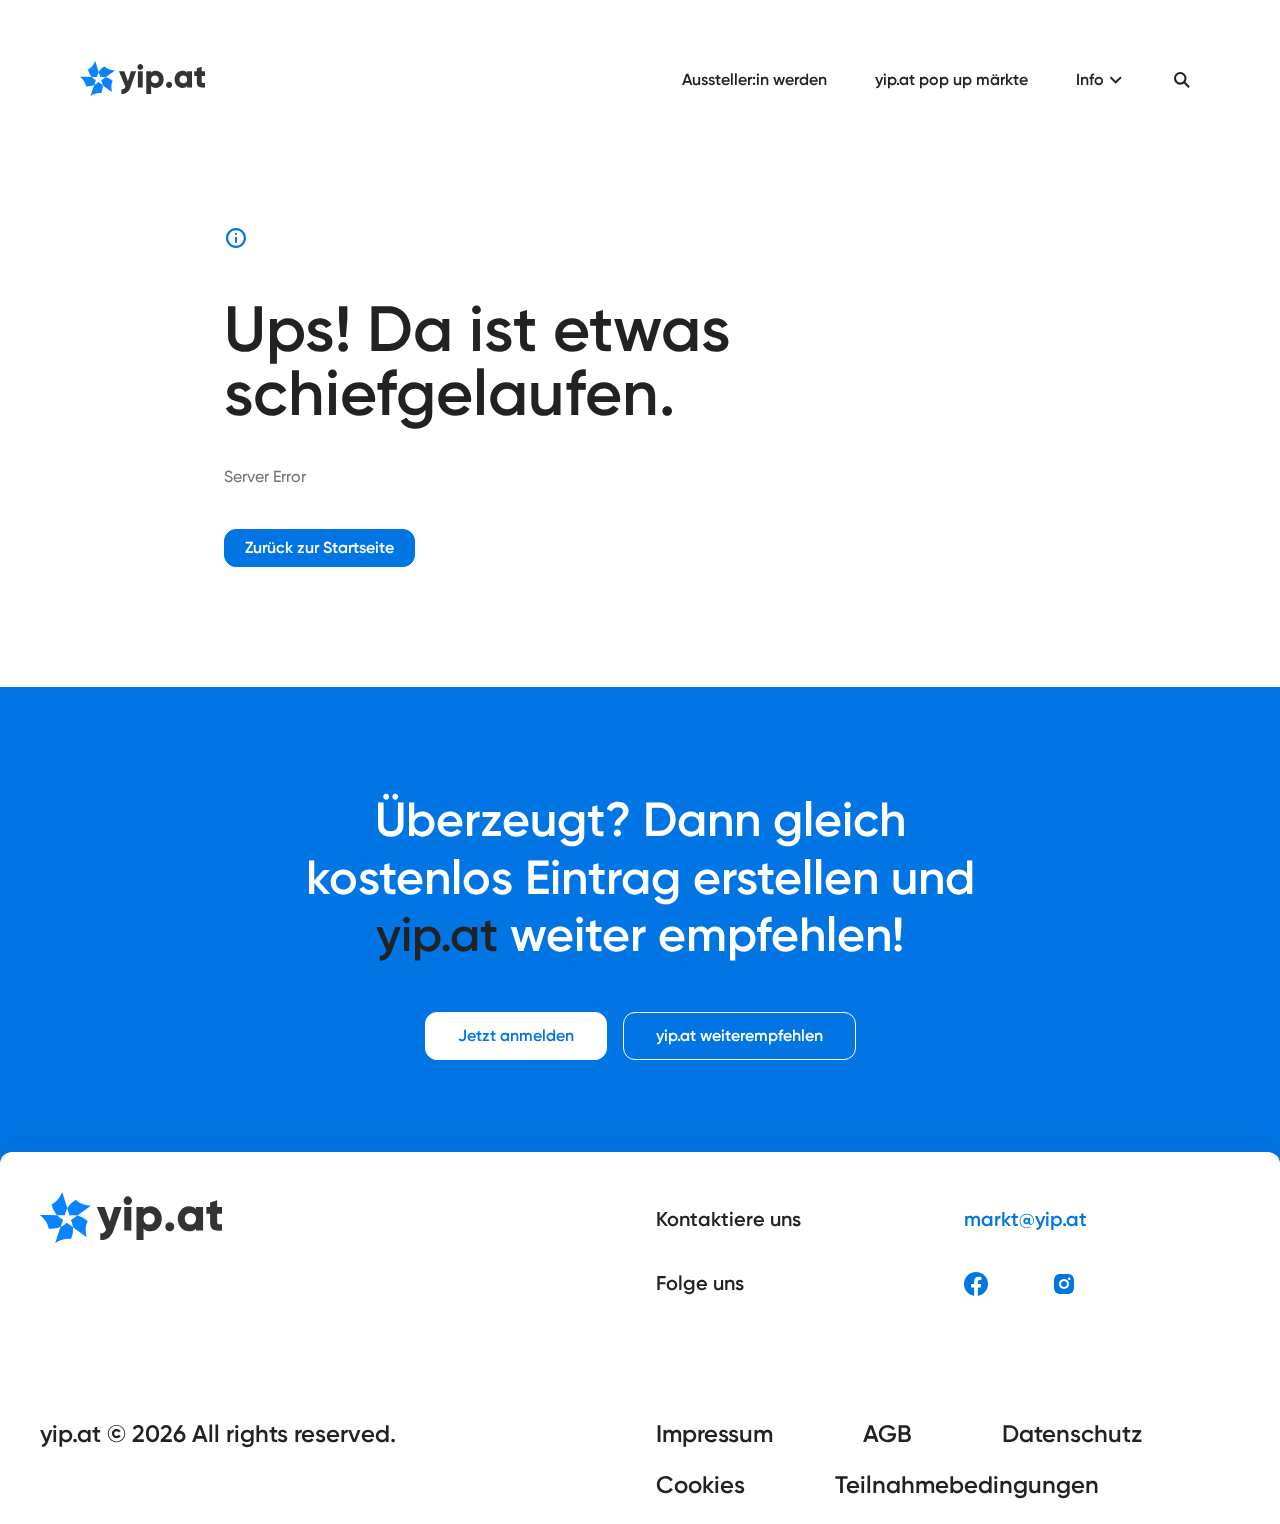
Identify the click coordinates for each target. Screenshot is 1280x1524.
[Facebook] (976, 1284)
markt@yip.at (1025, 1219)
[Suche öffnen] (1182, 80)
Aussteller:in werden (754, 79)
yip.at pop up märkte (951, 79)
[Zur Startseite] (142, 80)
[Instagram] (1064, 1284)
